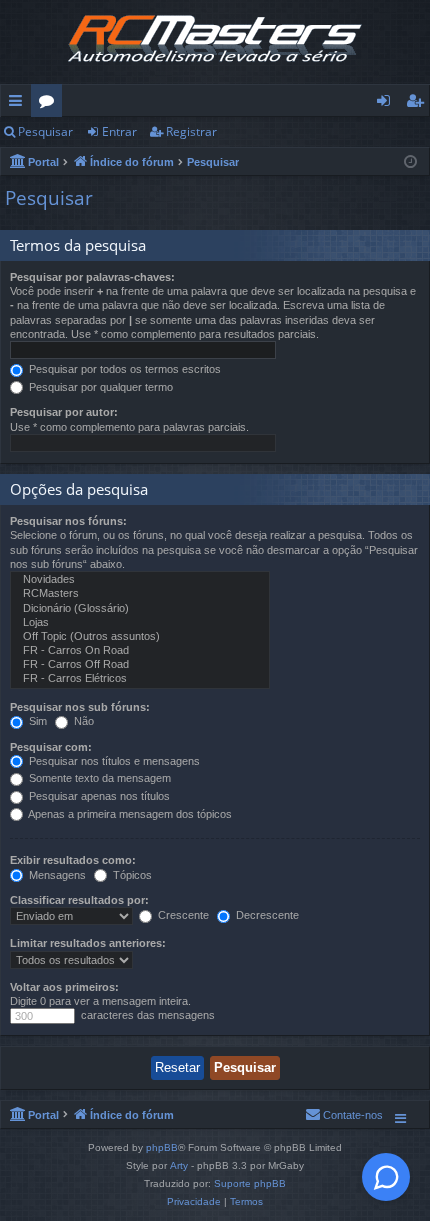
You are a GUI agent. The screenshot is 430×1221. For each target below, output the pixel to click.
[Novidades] (140, 580)
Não (82, 721)
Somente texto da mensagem (98, 778)
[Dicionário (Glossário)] (140, 609)
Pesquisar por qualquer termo (99, 387)
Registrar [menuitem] (419, 104)
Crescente (182, 915)
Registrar (191, 131)
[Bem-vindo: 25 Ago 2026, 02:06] (410, 160)
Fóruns (50, 104)
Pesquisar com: (51, 747)
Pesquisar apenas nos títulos (98, 796)
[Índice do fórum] (215, 42)
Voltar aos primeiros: (64, 987)
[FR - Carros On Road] (140, 651)
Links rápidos (19, 104)
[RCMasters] (140, 594)
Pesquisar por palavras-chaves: (92, 277)
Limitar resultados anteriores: (88, 943)
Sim (36, 721)
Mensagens (56, 875)
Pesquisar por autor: (64, 412)
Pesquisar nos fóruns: (68, 521)
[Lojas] (140, 623)
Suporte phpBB (250, 1183)
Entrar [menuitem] (388, 104)
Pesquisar (45, 131)
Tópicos (131, 875)
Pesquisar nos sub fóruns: (80, 707)
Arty (179, 1165)
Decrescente (266, 915)
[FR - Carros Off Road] (140, 665)
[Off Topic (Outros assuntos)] (140, 637)
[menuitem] (344, 1115)
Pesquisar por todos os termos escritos (123, 369)
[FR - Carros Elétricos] (140, 679)
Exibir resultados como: (73, 860)
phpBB (162, 1147)
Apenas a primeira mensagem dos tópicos (129, 814)
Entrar (119, 131)
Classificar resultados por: (79, 900)
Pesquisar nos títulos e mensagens (113, 761)
